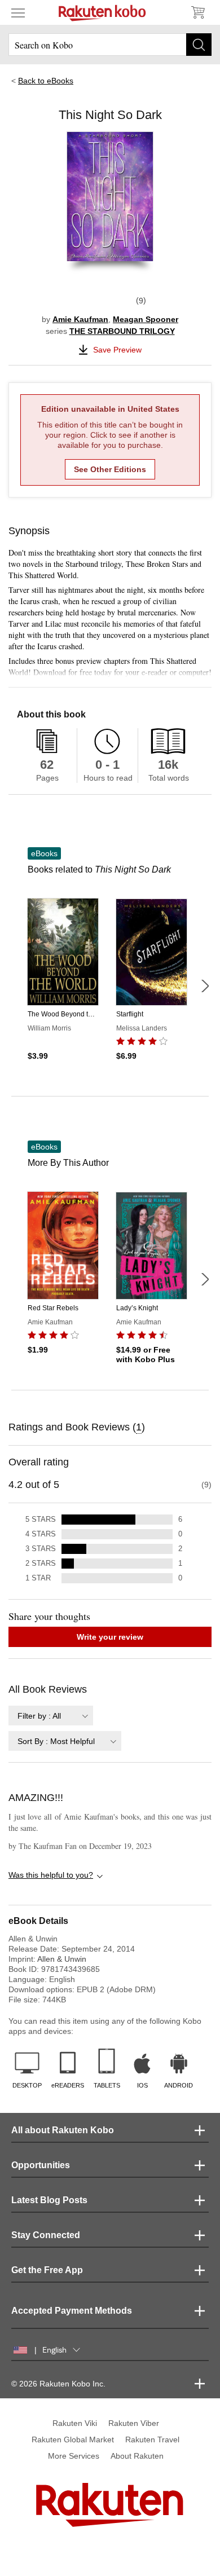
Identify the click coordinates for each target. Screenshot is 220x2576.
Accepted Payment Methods (72, 2311)
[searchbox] (110, 45)
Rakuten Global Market (73, 2440)
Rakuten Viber (134, 2423)
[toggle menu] (18, 12)
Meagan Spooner (146, 319)
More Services (74, 2456)
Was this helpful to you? (51, 1875)
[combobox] (51, 1716)
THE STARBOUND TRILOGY (122, 331)
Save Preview (117, 350)
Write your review (110, 1637)
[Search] (199, 45)
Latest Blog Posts (49, 2200)
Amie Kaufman (80, 319)
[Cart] (197, 12)
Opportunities (41, 2165)
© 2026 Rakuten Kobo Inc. (58, 2384)
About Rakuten (137, 2456)
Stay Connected (46, 2235)
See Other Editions (110, 469)
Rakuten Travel (152, 2440)
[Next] (205, 986)
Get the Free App (47, 2270)
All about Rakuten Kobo (63, 2130)
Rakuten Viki (75, 2423)
